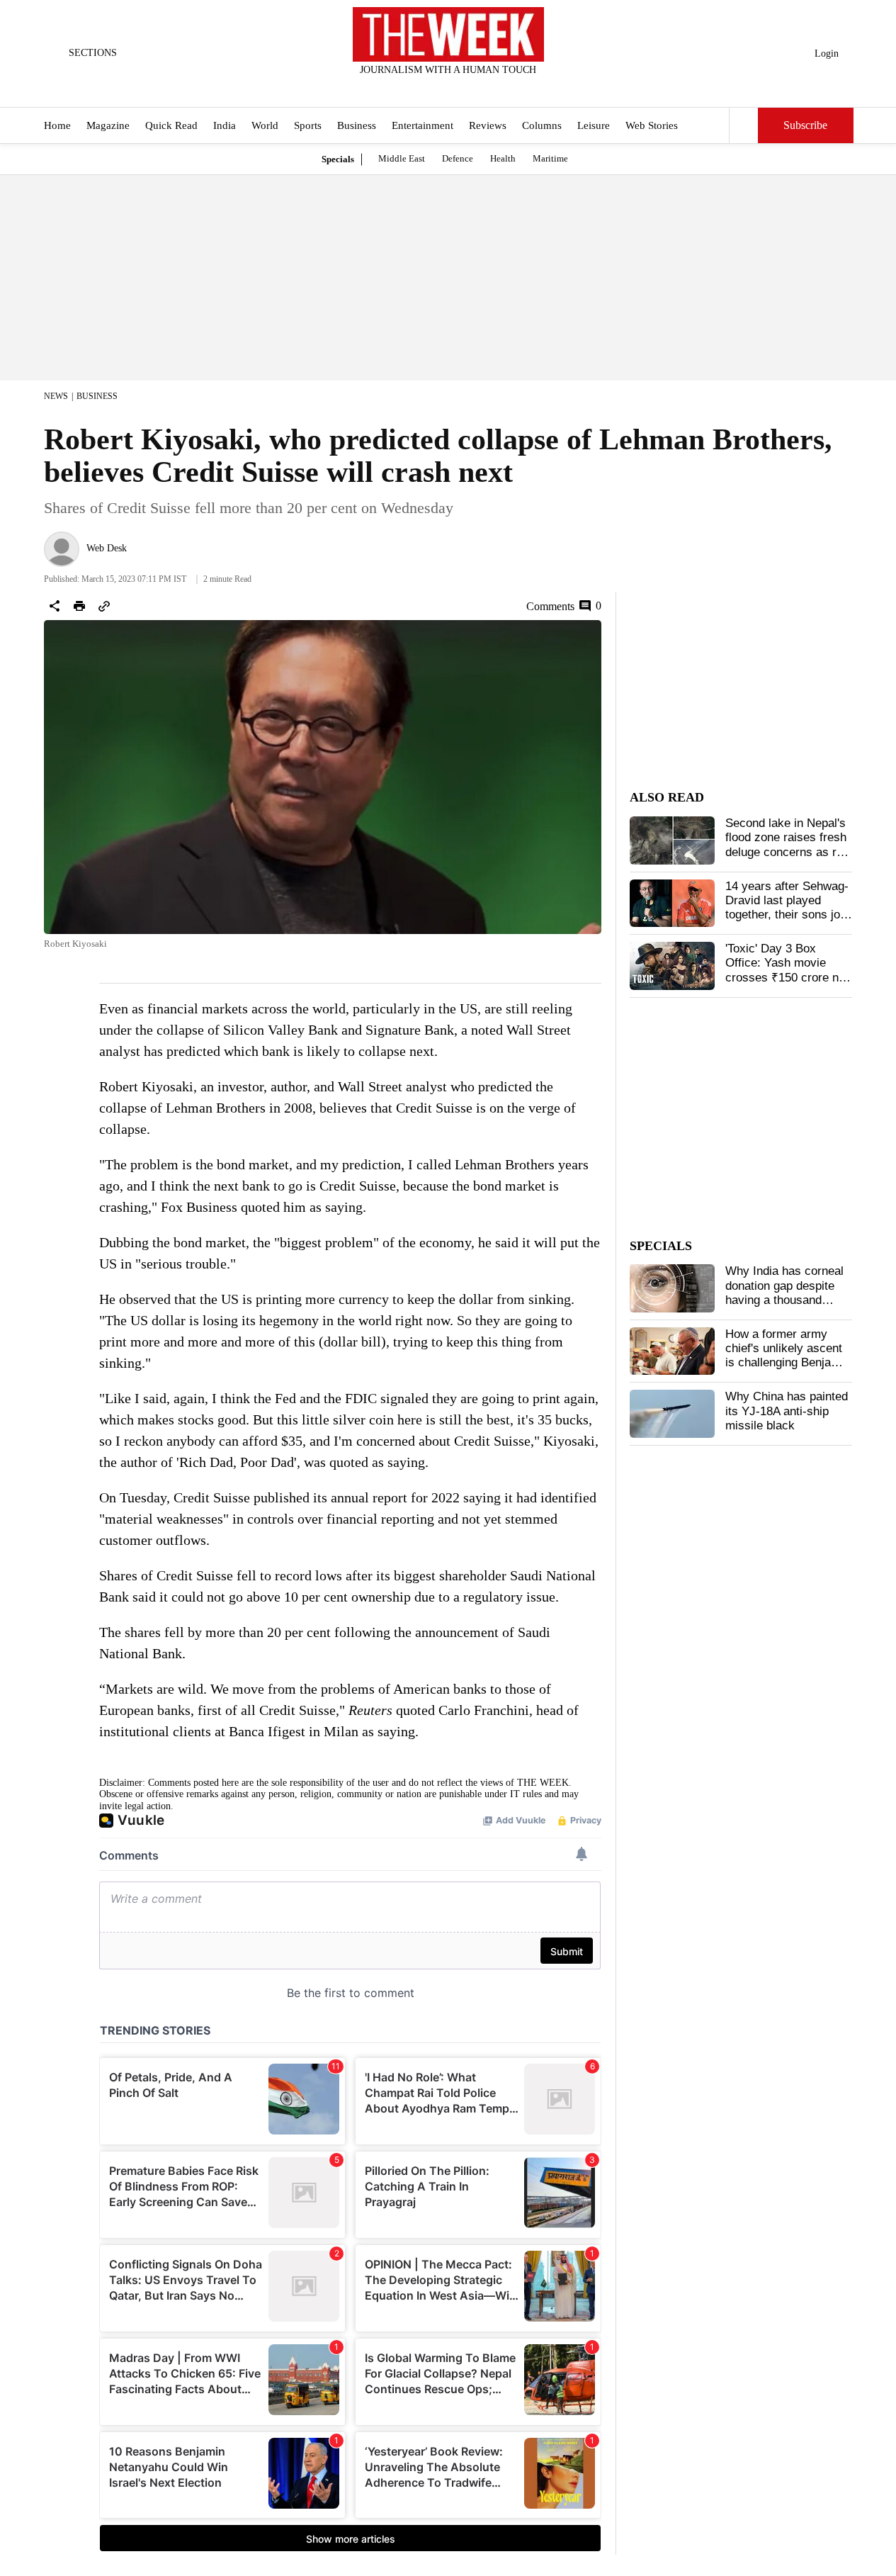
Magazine (108, 126)
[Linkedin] (483, 89)
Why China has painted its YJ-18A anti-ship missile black (787, 1411)
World (265, 126)
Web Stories (652, 126)
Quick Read (171, 126)
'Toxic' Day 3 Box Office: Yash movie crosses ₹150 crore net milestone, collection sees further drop (787, 978)
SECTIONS (93, 53)
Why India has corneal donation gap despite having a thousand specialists (784, 1293)
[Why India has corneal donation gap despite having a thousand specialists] (672, 1288)
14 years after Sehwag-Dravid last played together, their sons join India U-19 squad (787, 908)
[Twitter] (413, 89)
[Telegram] (506, 89)
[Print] (79, 606)
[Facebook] (390, 89)
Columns (542, 126)
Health (503, 158)
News (56, 396)
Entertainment (423, 126)
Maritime (550, 158)
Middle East (402, 158)
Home (57, 126)
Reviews (488, 126)
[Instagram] (436, 89)
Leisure (594, 126)
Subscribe (805, 126)
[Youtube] (460, 89)
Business (357, 126)
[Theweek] (448, 34)
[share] (55, 606)
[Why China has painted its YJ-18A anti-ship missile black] (672, 1414)
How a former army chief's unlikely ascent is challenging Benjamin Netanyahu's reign (788, 1356)
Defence (458, 158)
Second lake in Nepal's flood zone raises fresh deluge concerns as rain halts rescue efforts (789, 845)
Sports (308, 126)
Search (744, 125)
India (225, 126)
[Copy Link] (104, 606)
